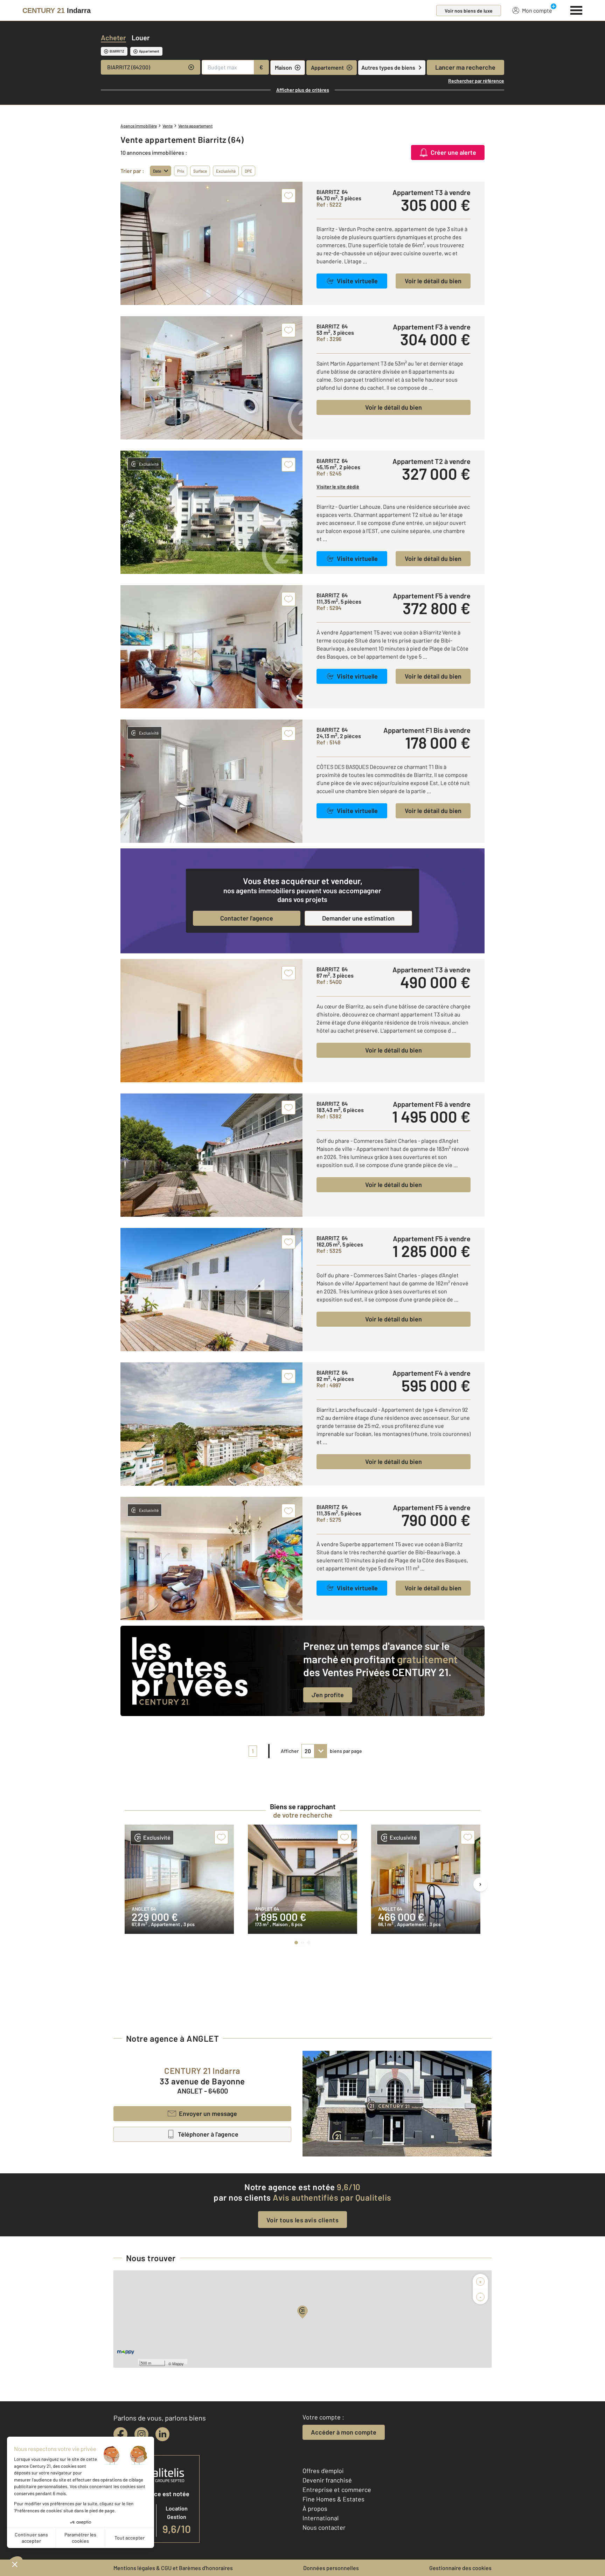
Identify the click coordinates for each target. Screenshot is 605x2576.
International (321, 2518)
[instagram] (141, 2434)
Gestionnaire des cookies (460, 2568)
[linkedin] (162, 2434)
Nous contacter (324, 2527)
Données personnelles (331, 2568)
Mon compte (537, 10)
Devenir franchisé (327, 2480)
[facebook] (120, 2434)
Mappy (178, 2363)
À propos (315, 2508)
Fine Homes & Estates (333, 2499)
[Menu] (576, 9)
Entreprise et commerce (337, 2490)
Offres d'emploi (323, 2471)
